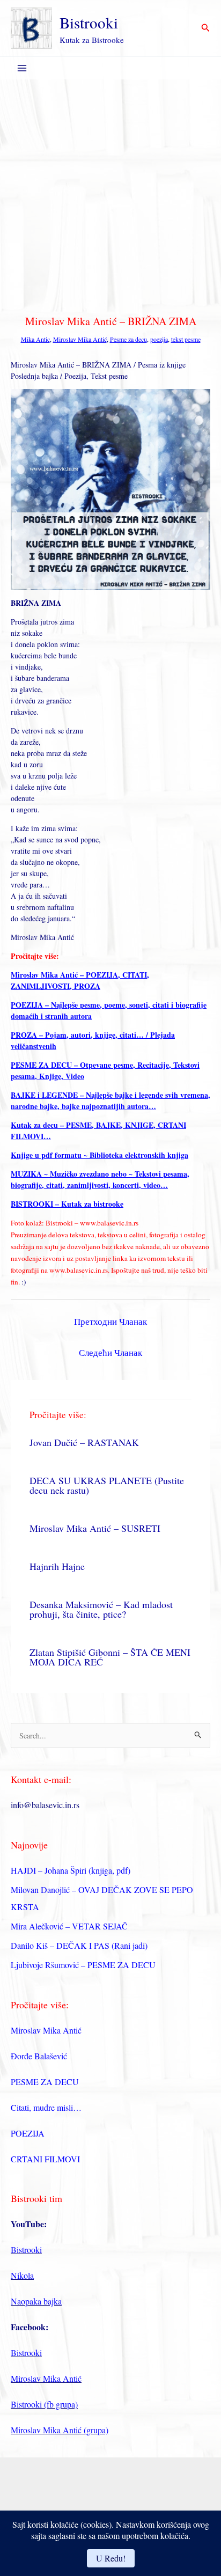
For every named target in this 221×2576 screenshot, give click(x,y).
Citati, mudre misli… (46, 2107)
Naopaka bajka (36, 2301)
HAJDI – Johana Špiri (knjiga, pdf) (71, 1870)
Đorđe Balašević (39, 2056)
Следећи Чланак (110, 1352)
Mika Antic (35, 339)
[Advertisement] (110, 195)
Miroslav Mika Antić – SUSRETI (95, 1528)
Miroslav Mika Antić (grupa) (60, 2430)
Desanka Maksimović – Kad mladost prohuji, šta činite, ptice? (101, 1609)
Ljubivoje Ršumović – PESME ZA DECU (83, 1965)
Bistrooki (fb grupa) (44, 2404)
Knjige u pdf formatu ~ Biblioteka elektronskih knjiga (100, 1155)
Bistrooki (89, 22)
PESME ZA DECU (45, 2082)
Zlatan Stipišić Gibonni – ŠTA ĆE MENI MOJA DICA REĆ (110, 1657)
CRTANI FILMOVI (45, 2159)
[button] (206, 28)
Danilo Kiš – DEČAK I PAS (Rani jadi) (79, 1945)
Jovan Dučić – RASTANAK (84, 1442)
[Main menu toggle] (22, 68)
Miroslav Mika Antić (80, 339)
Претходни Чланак (110, 1321)
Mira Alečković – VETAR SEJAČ (69, 1926)
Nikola (22, 2275)
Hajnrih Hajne (57, 1566)
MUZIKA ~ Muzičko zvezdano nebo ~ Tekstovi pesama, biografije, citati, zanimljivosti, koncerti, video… (100, 1179)
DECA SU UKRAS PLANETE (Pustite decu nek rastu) (107, 1485)
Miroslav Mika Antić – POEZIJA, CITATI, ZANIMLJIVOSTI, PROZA (80, 980)
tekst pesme (186, 339)
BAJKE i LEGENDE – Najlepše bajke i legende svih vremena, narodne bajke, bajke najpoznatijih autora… (110, 1100)
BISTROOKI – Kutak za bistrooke (67, 1204)
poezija (159, 339)
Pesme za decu (128, 339)
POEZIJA (28, 2133)
